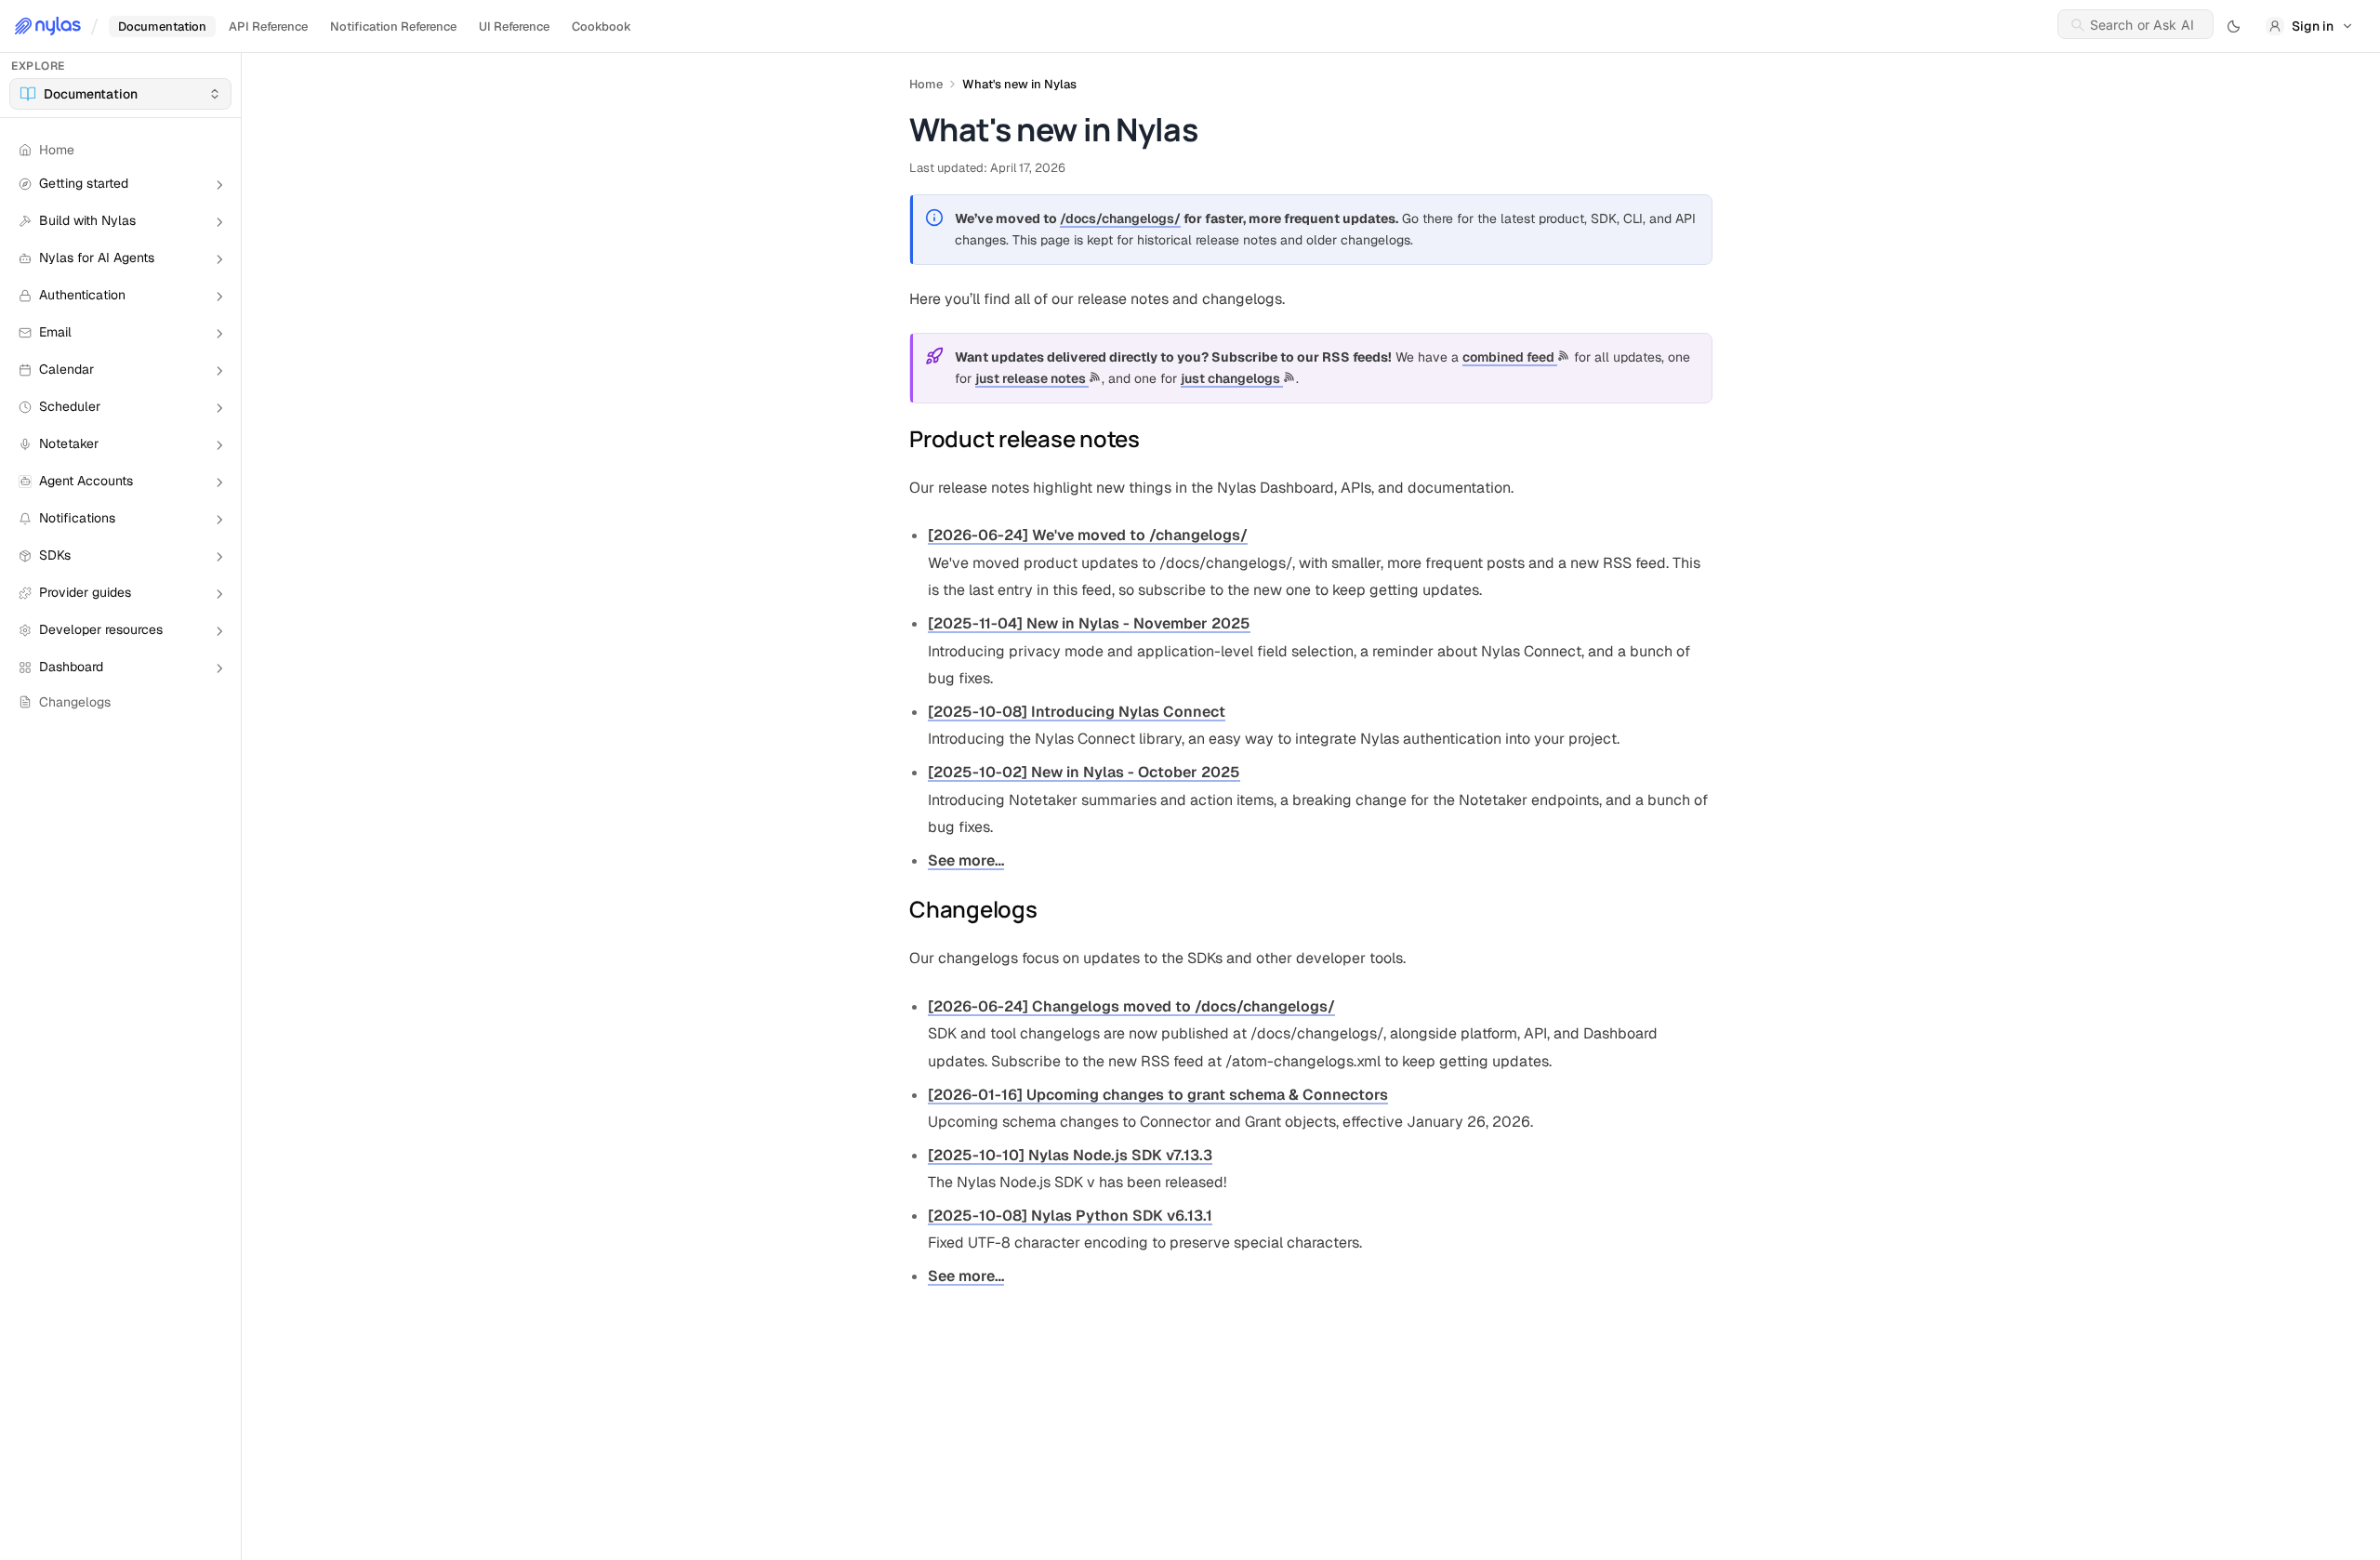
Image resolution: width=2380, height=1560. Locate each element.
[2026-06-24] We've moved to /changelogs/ (1088, 535)
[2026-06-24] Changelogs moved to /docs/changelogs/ (1131, 1006)
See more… (966, 860)
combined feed (1510, 357)
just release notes (1032, 378)
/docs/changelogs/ (1120, 218)
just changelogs (1232, 378)
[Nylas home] (48, 26)
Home (926, 84)
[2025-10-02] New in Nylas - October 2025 (1084, 772)
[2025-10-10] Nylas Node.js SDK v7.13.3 (1070, 1155)
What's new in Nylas (1019, 84)
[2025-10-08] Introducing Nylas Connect (1077, 712)
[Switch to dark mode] (2234, 26)
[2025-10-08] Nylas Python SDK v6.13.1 (1070, 1216)
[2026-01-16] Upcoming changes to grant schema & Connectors (1158, 1095)
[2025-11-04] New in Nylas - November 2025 (1089, 623)
